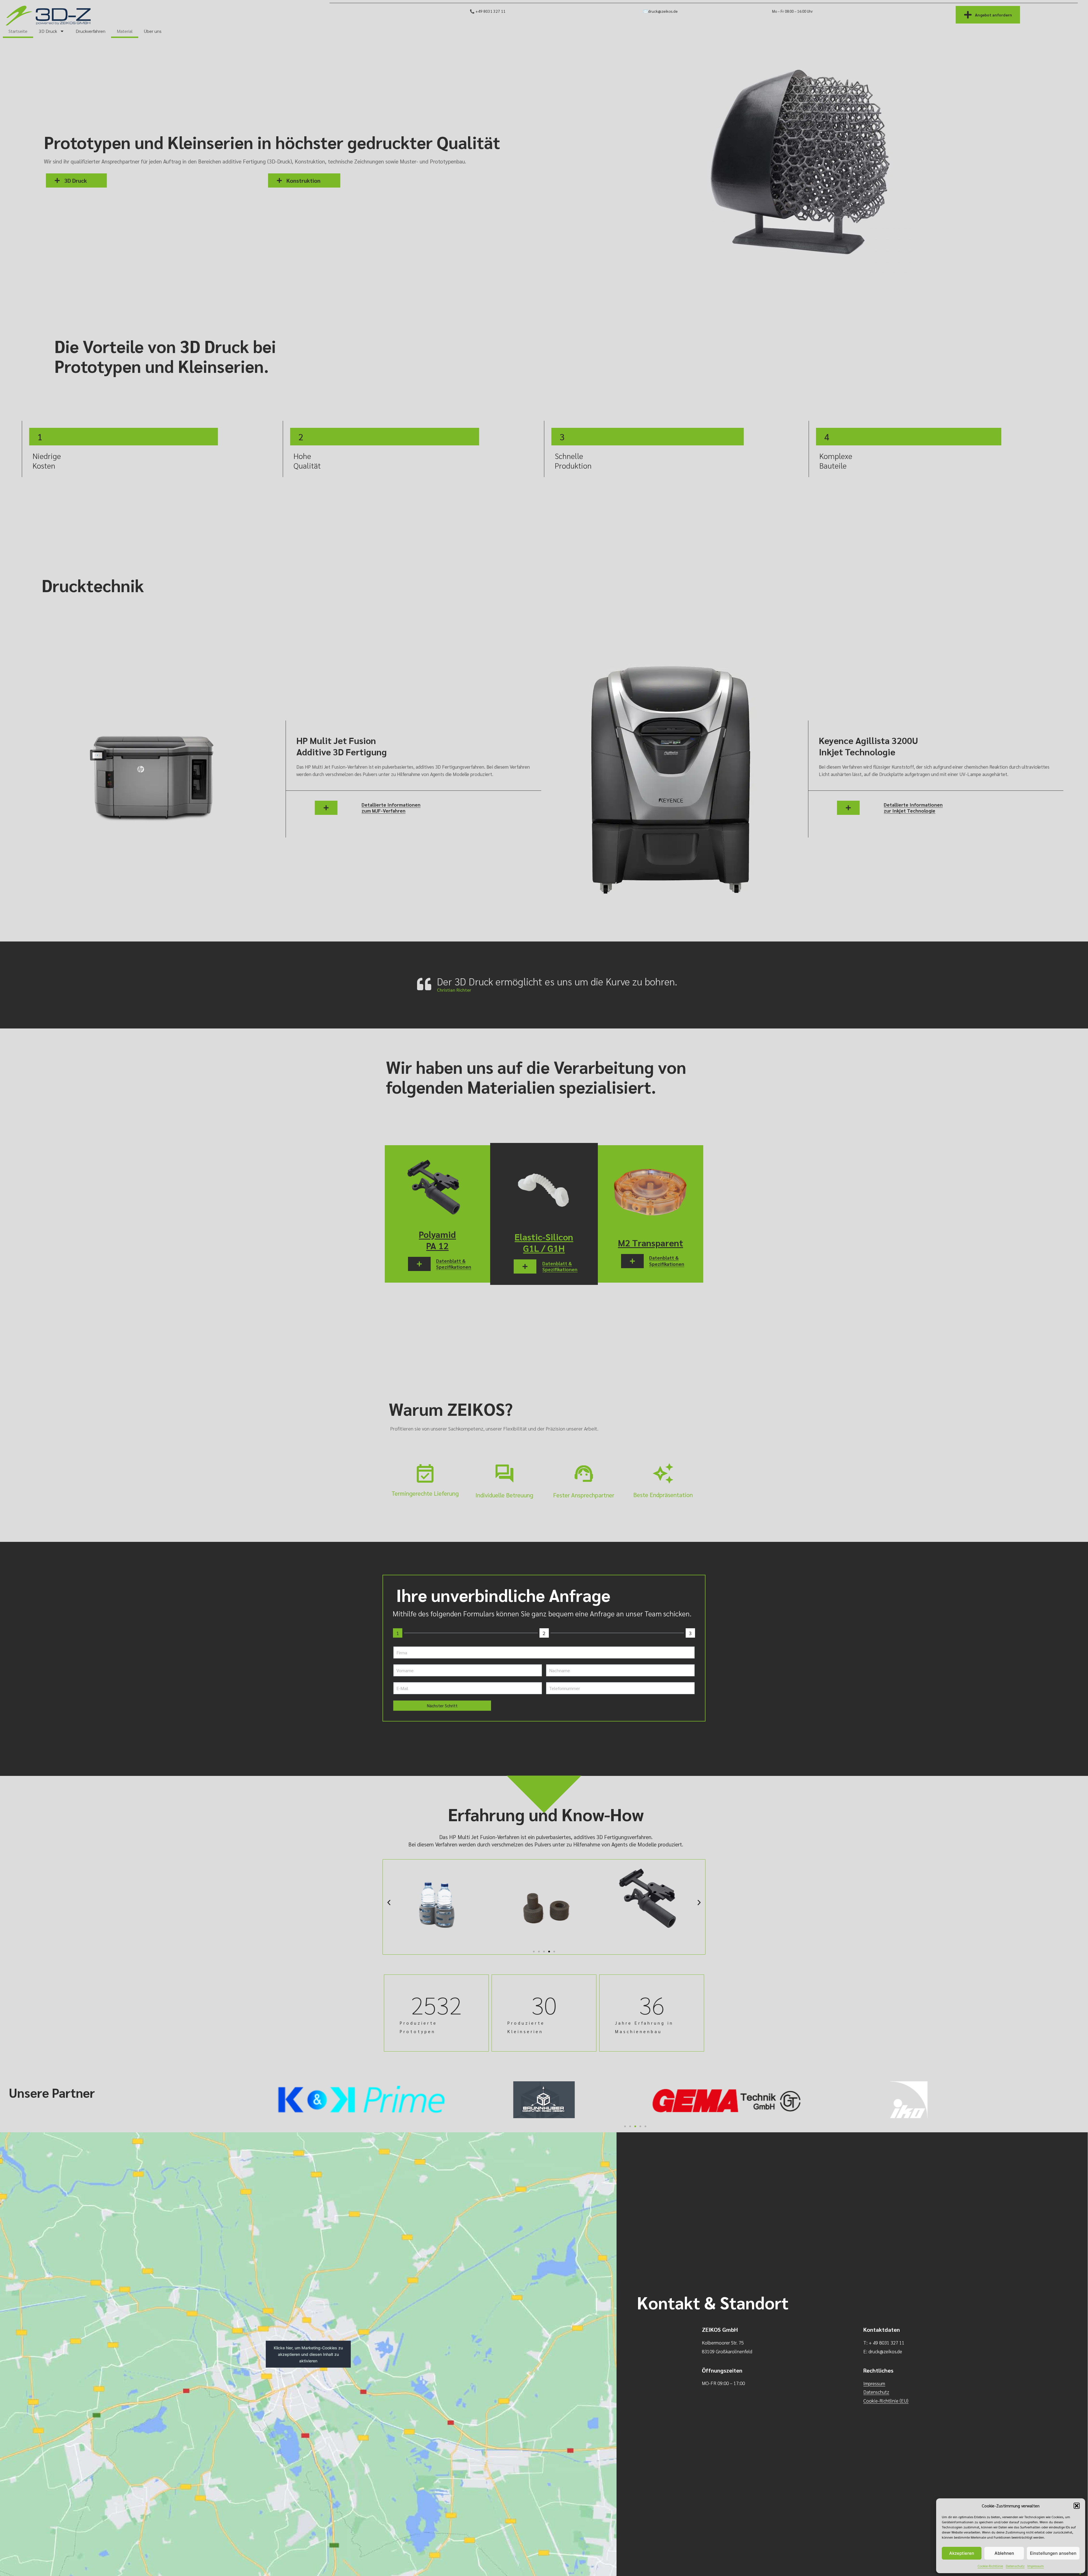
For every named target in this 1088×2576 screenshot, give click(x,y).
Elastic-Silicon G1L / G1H (544, 1242)
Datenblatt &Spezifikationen (454, 1264)
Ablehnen (1004, 2553)
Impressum (1036, 2566)
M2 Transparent (651, 1243)
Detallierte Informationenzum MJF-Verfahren (391, 808)
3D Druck (48, 31)
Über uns (153, 31)
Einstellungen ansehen (1053, 2553)
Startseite (18, 31)
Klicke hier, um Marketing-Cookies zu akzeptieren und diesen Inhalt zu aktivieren (308, 2354)
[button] (1077, 2506)
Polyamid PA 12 (437, 1240)
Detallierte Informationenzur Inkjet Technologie (913, 808)
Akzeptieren (962, 2553)
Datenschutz (1015, 2566)
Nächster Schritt (442, 1705)
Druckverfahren (91, 31)
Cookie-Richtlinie (990, 2566)
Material (125, 31)
